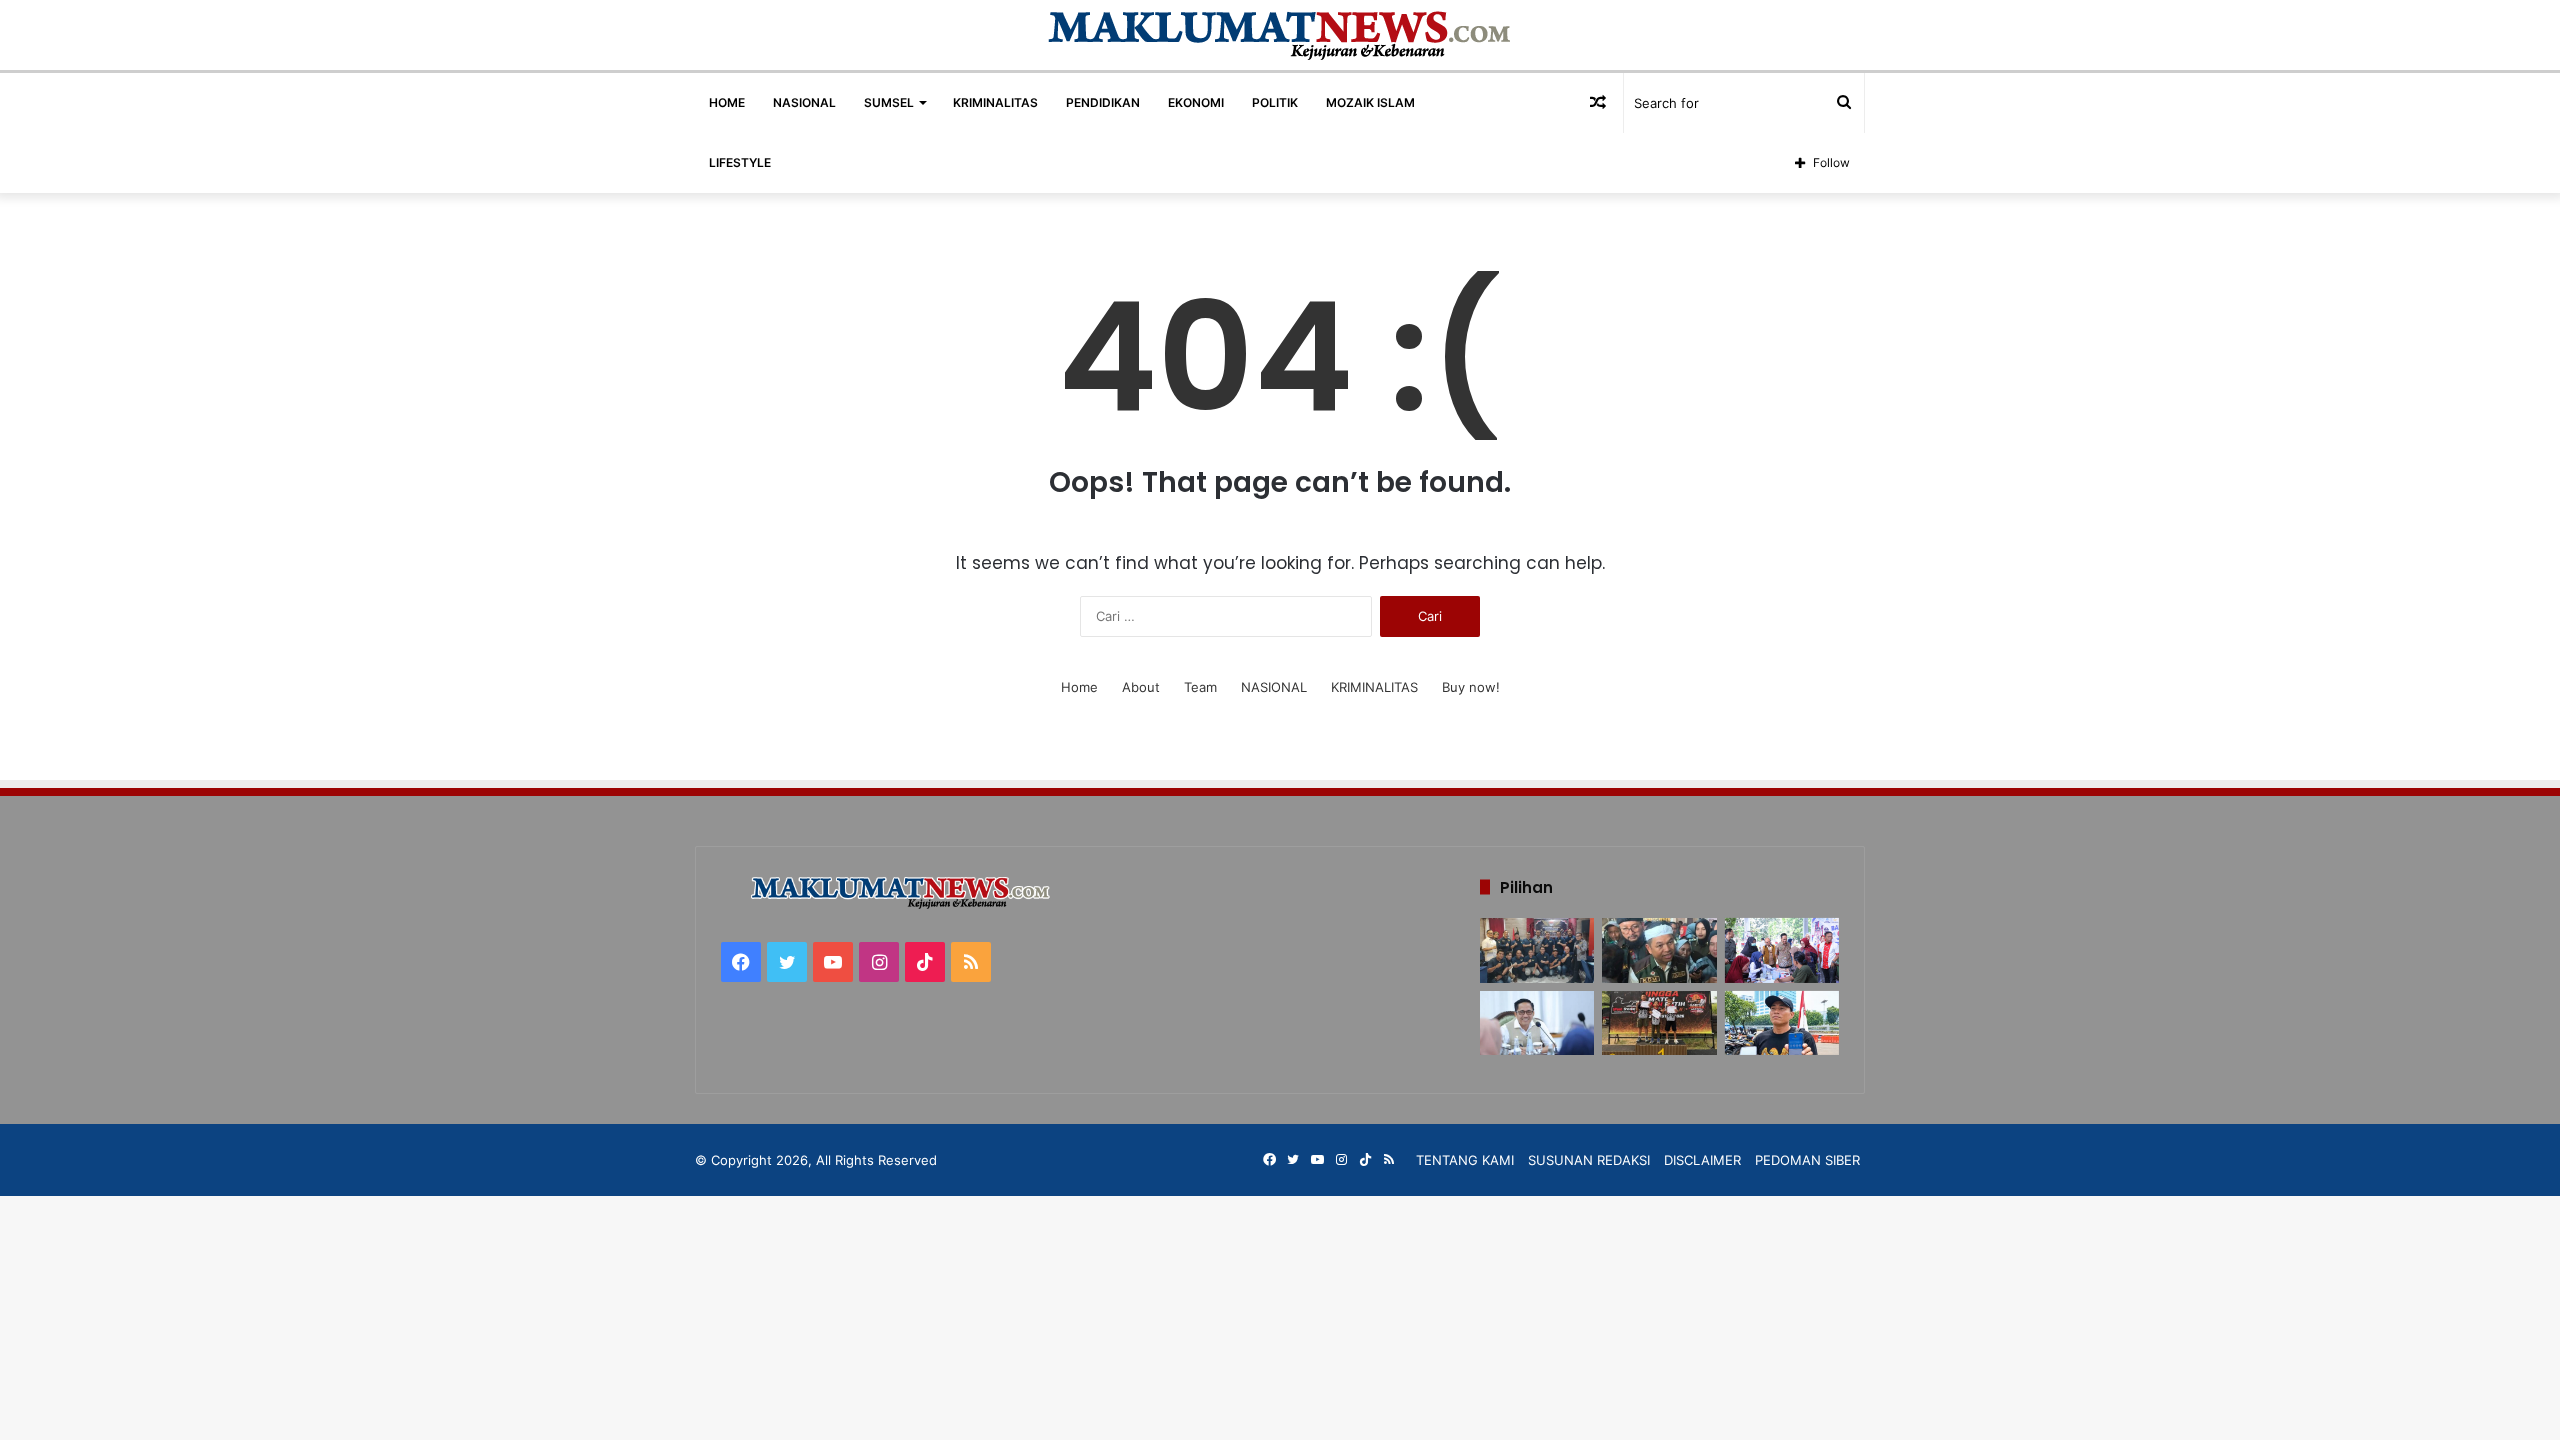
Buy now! (1471, 687)
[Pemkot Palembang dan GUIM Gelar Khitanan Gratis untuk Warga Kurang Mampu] (1782, 950)
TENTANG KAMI (1465, 1160)
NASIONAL (804, 102)
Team (1200, 687)
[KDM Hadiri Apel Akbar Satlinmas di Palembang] (1659, 950)
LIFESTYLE (740, 162)
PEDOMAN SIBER (1807, 1160)
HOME (727, 102)
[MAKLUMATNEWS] (1280, 35)
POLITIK (1275, 102)
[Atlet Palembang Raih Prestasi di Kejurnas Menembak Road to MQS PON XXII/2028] (1659, 1023)
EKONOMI (1196, 102)
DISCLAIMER (1702, 1160)
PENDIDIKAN (1103, 102)
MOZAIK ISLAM (1370, 102)
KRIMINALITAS (995, 102)
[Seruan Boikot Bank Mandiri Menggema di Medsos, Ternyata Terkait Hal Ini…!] (1782, 1023)
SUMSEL (889, 102)
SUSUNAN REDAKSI (1589, 1160)
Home (1079, 687)
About (1141, 687)
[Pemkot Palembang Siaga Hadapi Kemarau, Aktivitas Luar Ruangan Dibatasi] (1537, 1023)
